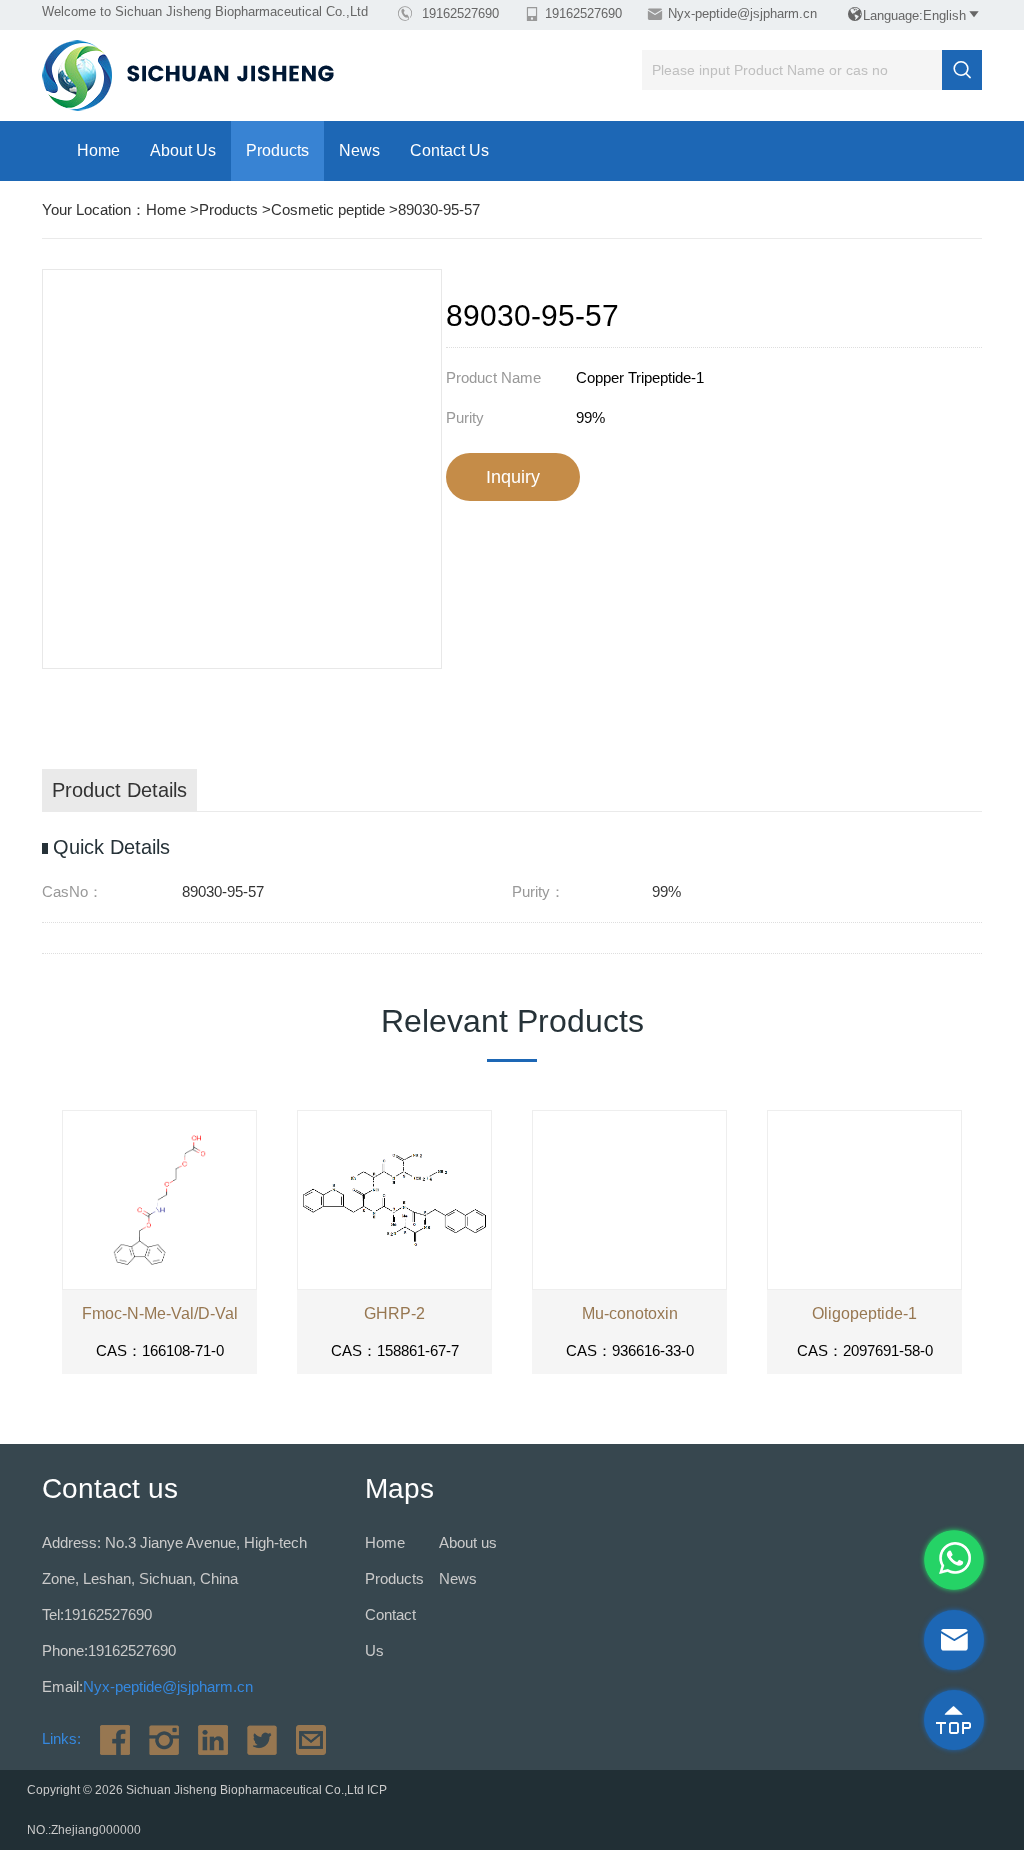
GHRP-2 (394, 1313)
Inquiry (513, 477)
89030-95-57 (439, 209)
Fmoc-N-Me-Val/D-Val (160, 1313)
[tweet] (254, 1738)
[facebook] (107, 1738)
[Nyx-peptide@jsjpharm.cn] (303, 1738)
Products (277, 150)
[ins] (156, 1738)
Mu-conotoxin (630, 1313)
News (359, 150)
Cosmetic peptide (328, 209)
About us (183, 150)
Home (98, 150)
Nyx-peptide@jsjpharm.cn (742, 13)
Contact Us (449, 150)
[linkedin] (205, 1738)
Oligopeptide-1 (864, 1313)
